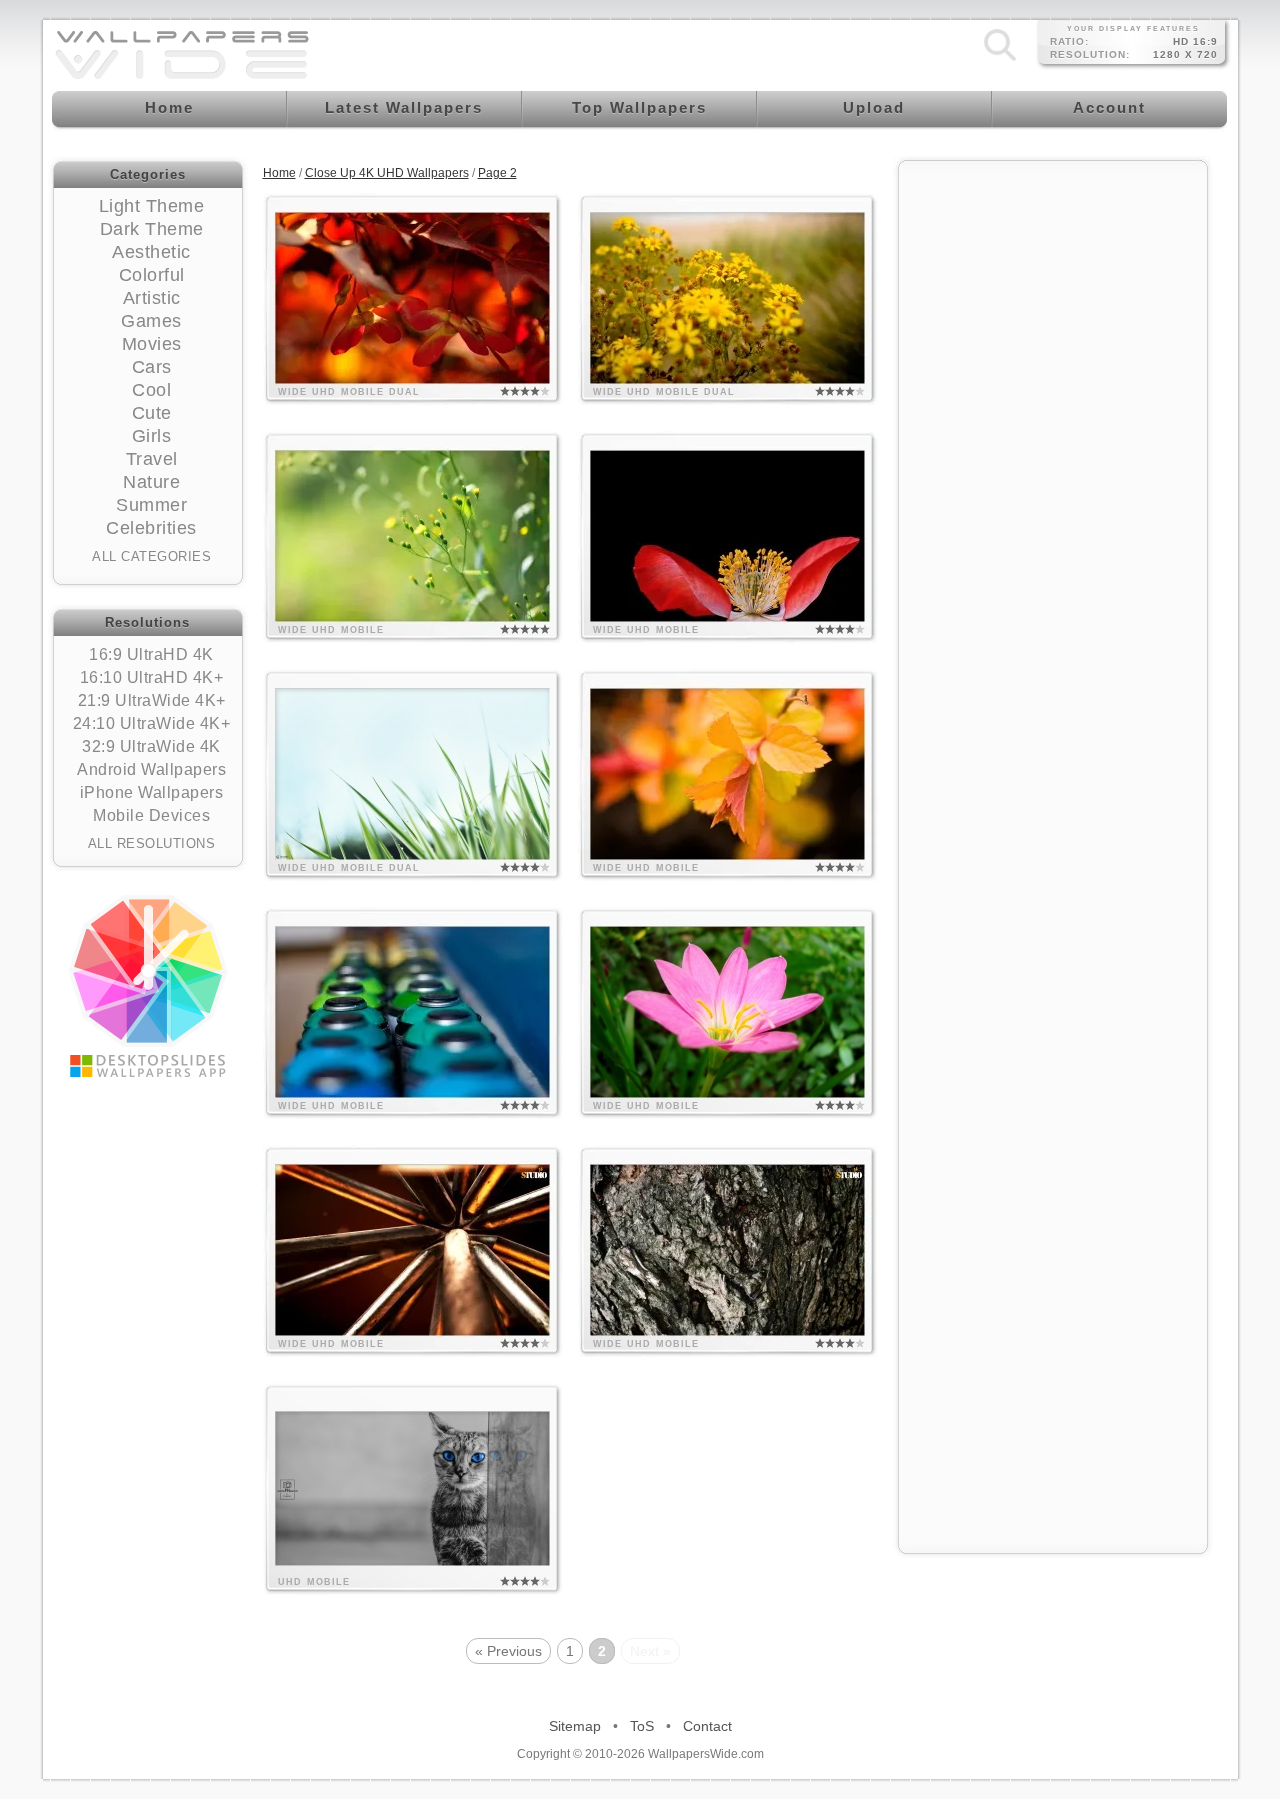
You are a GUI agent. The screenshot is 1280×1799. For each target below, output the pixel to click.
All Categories (151, 556)
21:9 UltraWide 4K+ (152, 700)
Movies (152, 344)
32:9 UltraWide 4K (151, 746)
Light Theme (152, 206)
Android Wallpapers (151, 769)
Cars (152, 367)
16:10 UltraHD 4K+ (152, 677)
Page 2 (497, 173)
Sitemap (575, 1726)
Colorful (152, 275)
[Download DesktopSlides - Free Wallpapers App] (148, 986)
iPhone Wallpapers (152, 792)
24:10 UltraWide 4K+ (152, 723)
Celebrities (151, 528)
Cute (152, 413)
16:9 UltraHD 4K (151, 654)
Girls (152, 436)
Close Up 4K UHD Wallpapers (387, 173)
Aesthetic (151, 252)
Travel (152, 459)
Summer (151, 505)
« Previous (508, 1651)
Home (279, 173)
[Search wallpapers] (1000, 61)
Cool (151, 390)
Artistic (152, 298)
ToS (642, 1726)
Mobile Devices (151, 815)
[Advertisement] (1053, 472)
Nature (151, 482)
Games (151, 321)
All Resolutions (152, 843)
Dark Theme (152, 229)
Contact (707, 1726)
